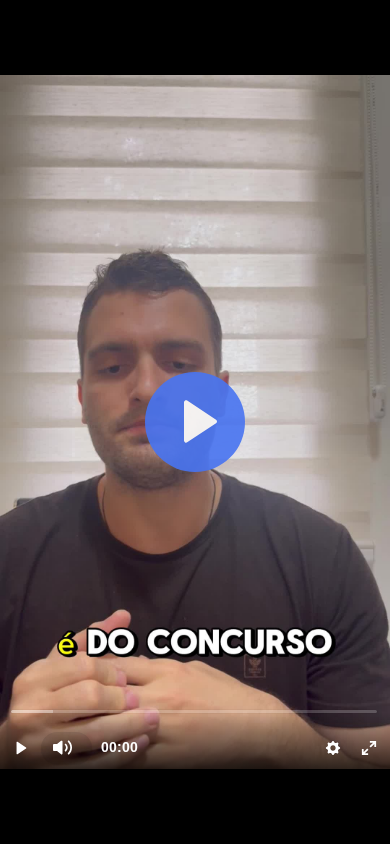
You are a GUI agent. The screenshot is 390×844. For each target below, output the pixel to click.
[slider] (194, 710)
